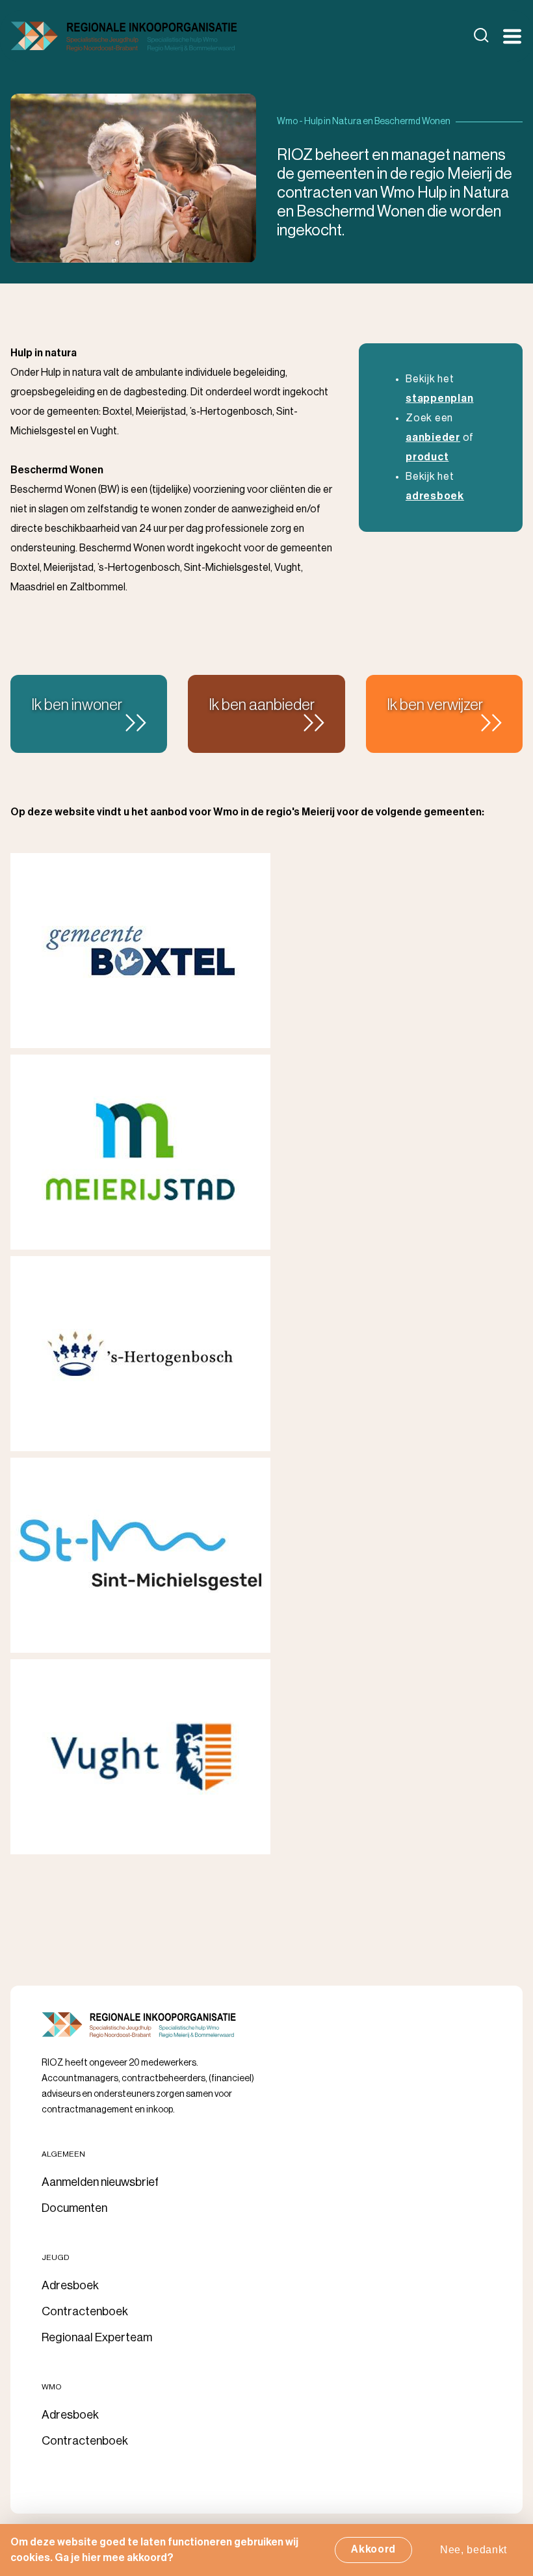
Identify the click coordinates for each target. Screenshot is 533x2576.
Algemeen (63, 2154)
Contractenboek (85, 2311)
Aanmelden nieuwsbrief (100, 2182)
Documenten (74, 2208)
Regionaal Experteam (97, 2337)
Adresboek (70, 2285)
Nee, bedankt (474, 2550)
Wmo (52, 2387)
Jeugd (56, 2257)
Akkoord (373, 2549)
